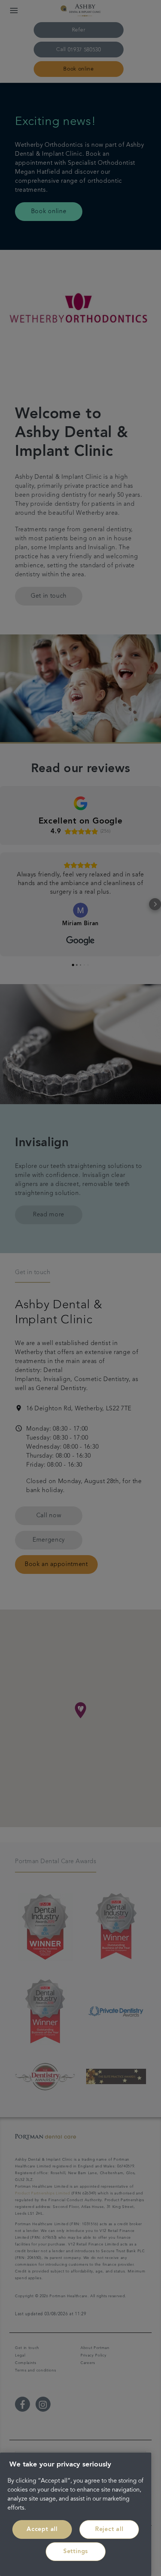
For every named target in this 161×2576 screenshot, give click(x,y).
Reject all (109, 2529)
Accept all (42, 2529)
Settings (76, 2552)
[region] (76, 2514)
